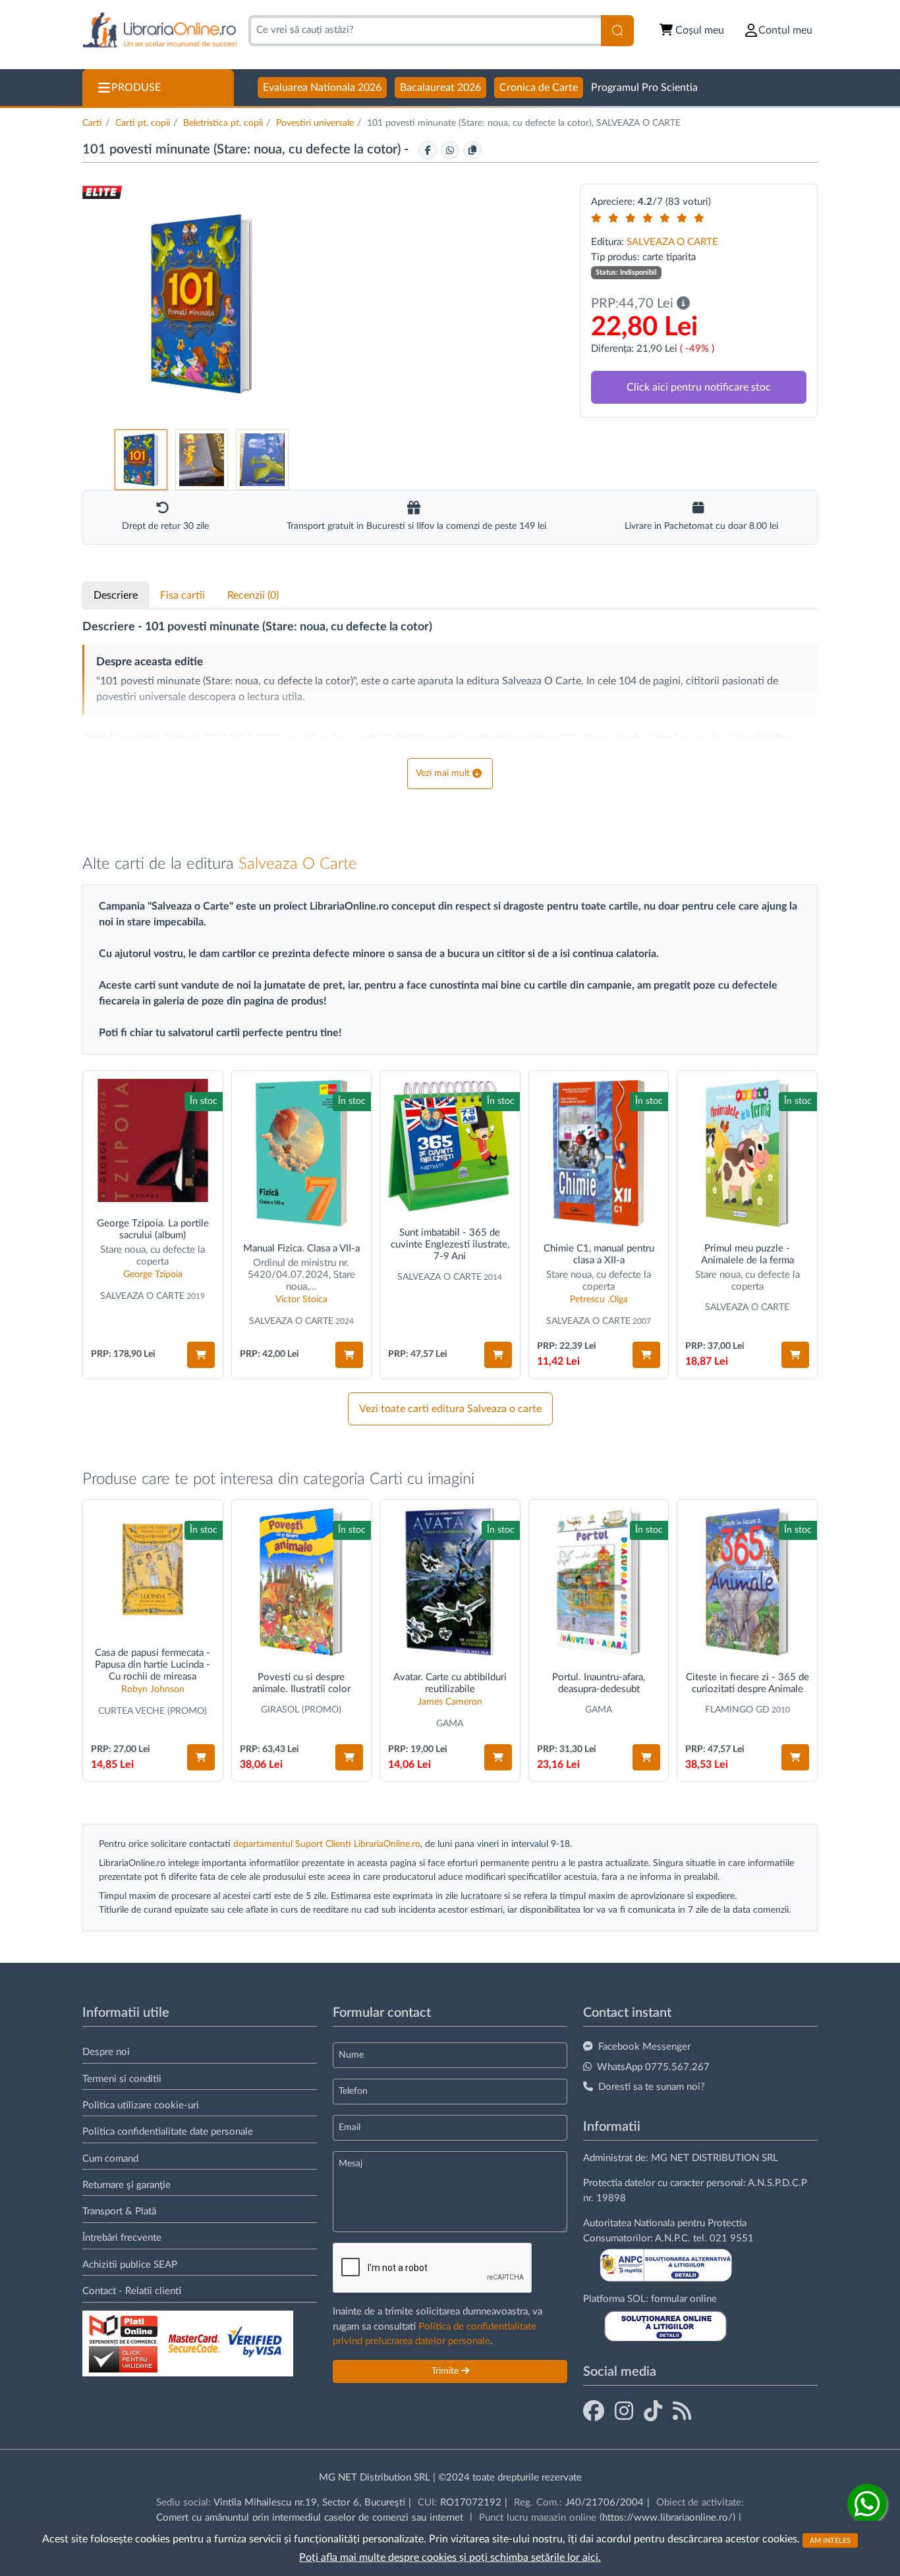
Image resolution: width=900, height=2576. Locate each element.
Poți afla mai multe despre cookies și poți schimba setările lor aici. (450, 2558)
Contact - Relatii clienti (132, 2291)
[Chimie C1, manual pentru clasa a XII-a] (599, 1153)
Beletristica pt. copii (223, 123)
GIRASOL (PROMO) (301, 1710)
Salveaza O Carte (298, 864)
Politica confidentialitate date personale (168, 2132)
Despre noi (106, 2052)
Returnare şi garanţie (127, 2185)
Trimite (446, 2371)
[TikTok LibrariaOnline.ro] (653, 2412)
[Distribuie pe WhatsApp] (450, 150)
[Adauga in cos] (201, 1355)
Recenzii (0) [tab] (253, 595)
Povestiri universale (315, 123)
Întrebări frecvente (122, 2238)
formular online (684, 2299)
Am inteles (830, 2540)
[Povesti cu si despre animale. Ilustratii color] (302, 1582)
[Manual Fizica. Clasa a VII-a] (302, 1153)
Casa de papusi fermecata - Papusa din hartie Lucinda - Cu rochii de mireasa (153, 1665)
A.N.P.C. (673, 2238)
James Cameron (450, 1702)
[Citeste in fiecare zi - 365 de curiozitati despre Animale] (747, 1582)
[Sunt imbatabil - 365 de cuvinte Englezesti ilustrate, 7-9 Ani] (450, 1145)
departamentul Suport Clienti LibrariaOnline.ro (327, 1844)
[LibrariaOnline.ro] (160, 31)
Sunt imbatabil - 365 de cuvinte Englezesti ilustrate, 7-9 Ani (450, 1245)
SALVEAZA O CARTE (672, 242)
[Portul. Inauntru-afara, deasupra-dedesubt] (599, 1582)
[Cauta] (617, 31)
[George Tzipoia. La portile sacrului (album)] (153, 1141)
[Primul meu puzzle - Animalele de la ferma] (747, 1153)
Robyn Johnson (153, 1689)
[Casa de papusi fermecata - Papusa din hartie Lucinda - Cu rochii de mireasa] (153, 1570)
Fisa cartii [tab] (183, 595)
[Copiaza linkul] (472, 150)
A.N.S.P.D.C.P (777, 2183)
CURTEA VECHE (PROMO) (153, 1711)
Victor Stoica (301, 1300)
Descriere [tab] (116, 595)
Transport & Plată (119, 2211)
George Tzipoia (153, 1274)
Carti (92, 123)
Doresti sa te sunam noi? (652, 2087)
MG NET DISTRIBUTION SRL (715, 2158)
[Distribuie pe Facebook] (428, 150)
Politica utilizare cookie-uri (141, 2105)
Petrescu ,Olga (599, 1300)
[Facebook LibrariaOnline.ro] (594, 2412)
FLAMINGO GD (737, 1710)
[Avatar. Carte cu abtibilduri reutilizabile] (450, 1582)
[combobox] (425, 31)
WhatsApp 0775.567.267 (653, 2067)
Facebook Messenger (644, 2047)
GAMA (450, 1724)
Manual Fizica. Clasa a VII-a (301, 1248)
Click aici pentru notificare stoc (699, 387)
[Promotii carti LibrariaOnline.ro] (624, 2412)
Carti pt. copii (143, 123)
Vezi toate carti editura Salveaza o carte (450, 1409)
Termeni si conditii (122, 2079)
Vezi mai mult (443, 773)
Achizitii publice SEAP (130, 2265)
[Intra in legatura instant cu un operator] (867, 2504)
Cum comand (110, 2159)
